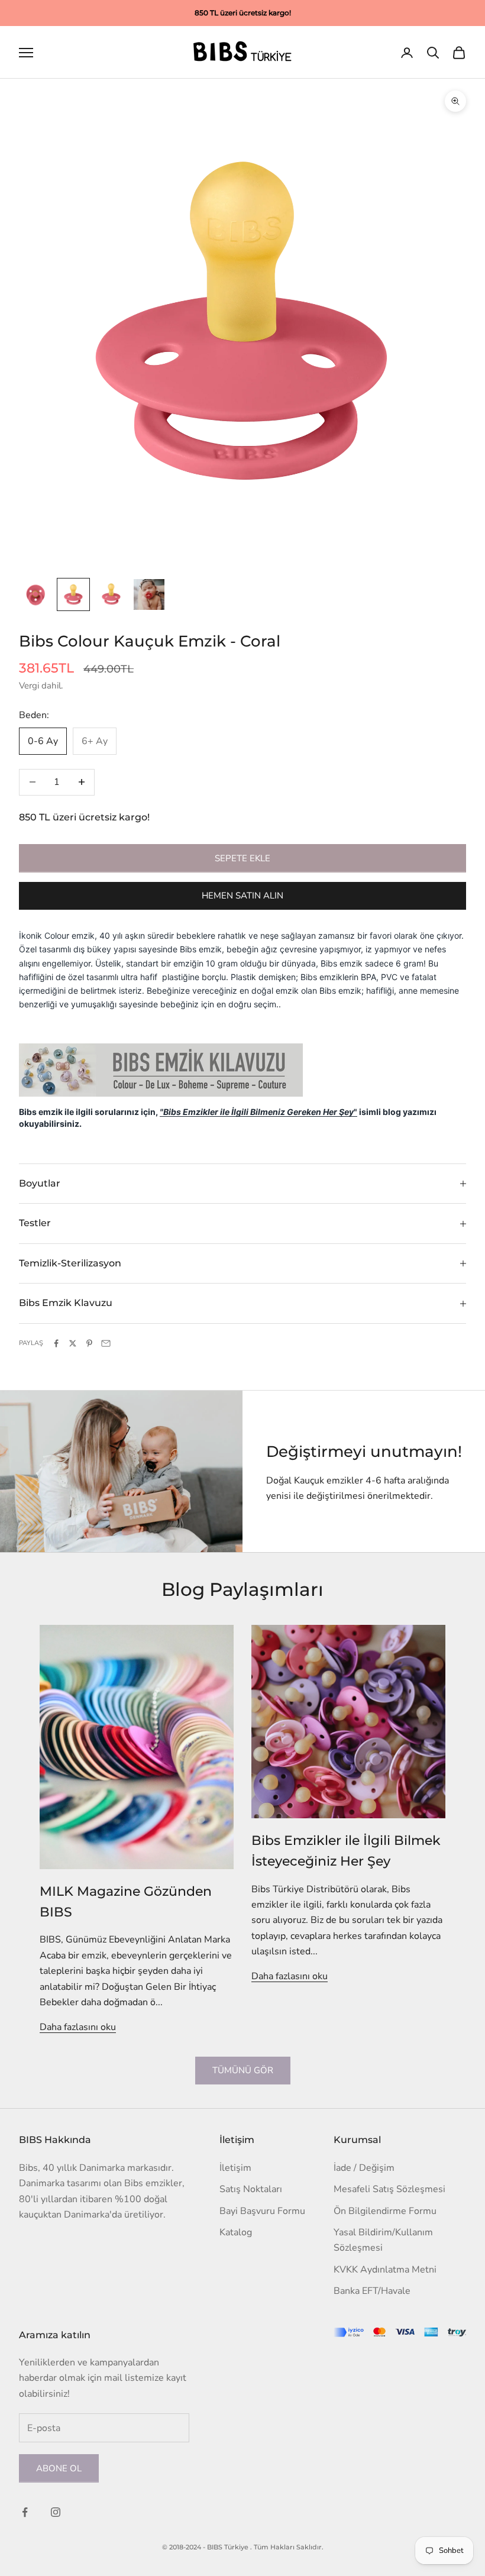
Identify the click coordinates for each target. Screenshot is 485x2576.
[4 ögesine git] (149, 594)
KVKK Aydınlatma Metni (385, 2270)
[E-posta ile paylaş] (106, 1343)
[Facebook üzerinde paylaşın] (56, 1343)
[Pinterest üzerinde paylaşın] (89, 1343)
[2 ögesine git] (73, 594)
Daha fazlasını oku (78, 2027)
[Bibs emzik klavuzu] (161, 1069)
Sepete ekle (242, 858)
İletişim (235, 2168)
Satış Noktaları (251, 2189)
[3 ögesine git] (111, 594)
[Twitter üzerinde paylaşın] (73, 1343)
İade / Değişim (364, 2168)
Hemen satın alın (242, 896)
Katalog (236, 2232)
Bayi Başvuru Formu (262, 2211)
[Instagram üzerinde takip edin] (56, 2512)
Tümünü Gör (243, 2070)
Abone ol (59, 2468)
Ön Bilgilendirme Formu (385, 2211)
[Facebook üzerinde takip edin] (25, 2512)
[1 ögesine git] (35, 594)
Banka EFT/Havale (372, 2291)
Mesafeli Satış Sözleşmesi (389, 2189)
